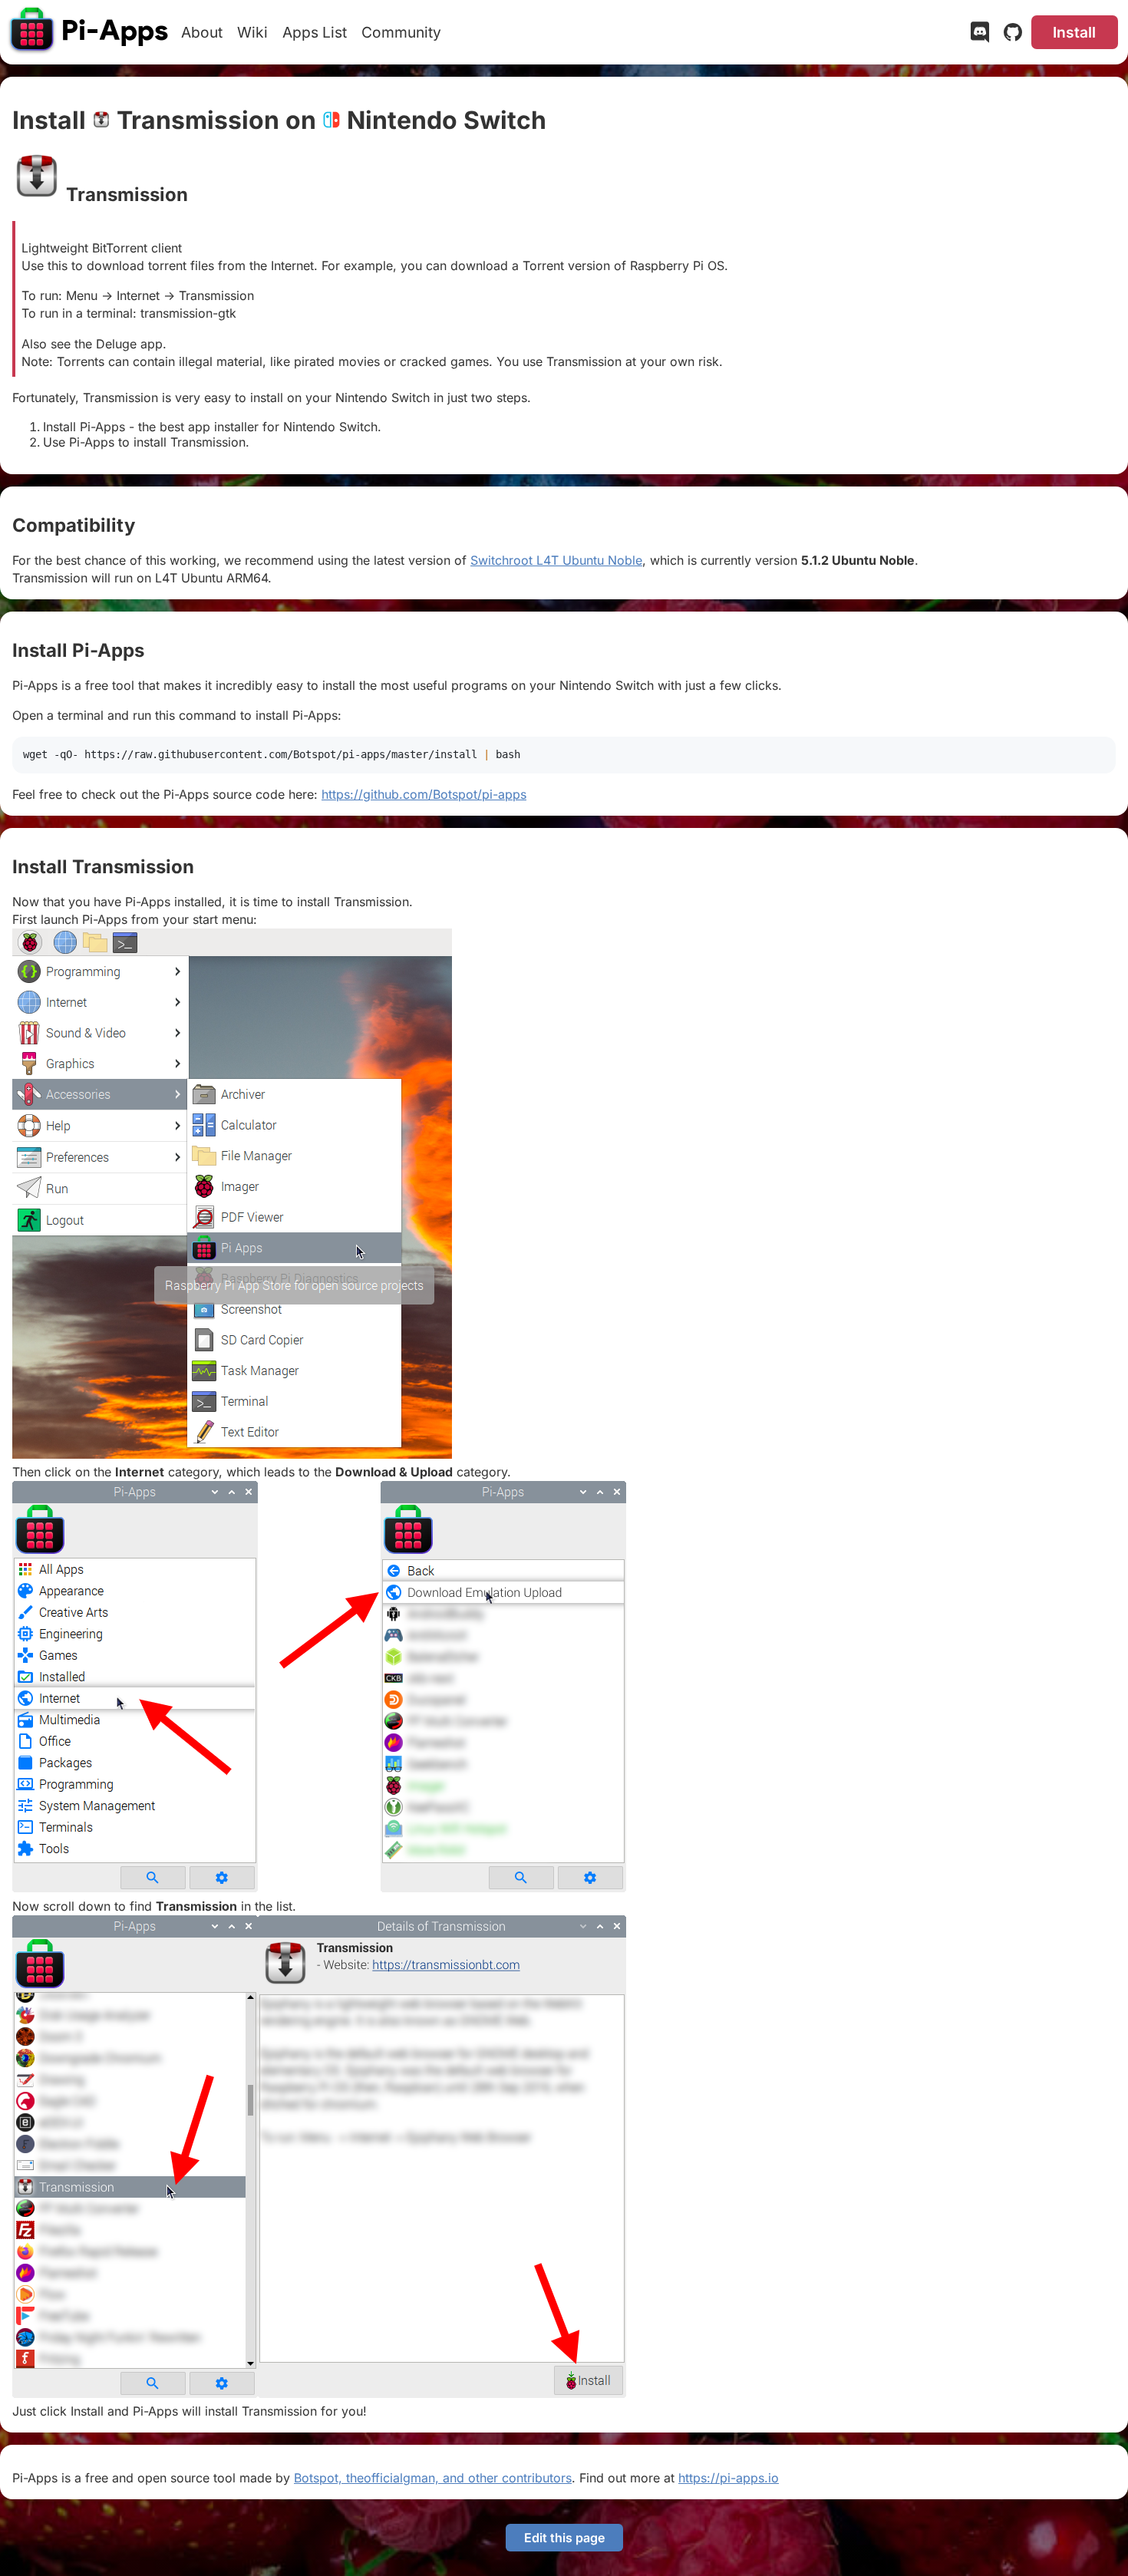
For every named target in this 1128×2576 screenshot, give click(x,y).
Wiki (252, 32)
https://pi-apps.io (729, 2478)
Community (401, 32)
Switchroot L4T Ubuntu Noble (556, 560)
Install (1074, 32)
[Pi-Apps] (90, 32)
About (202, 32)
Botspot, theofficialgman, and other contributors (433, 2478)
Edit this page (564, 2538)
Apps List (315, 32)
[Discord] (980, 35)
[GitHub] (1013, 35)
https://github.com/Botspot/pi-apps (424, 794)
